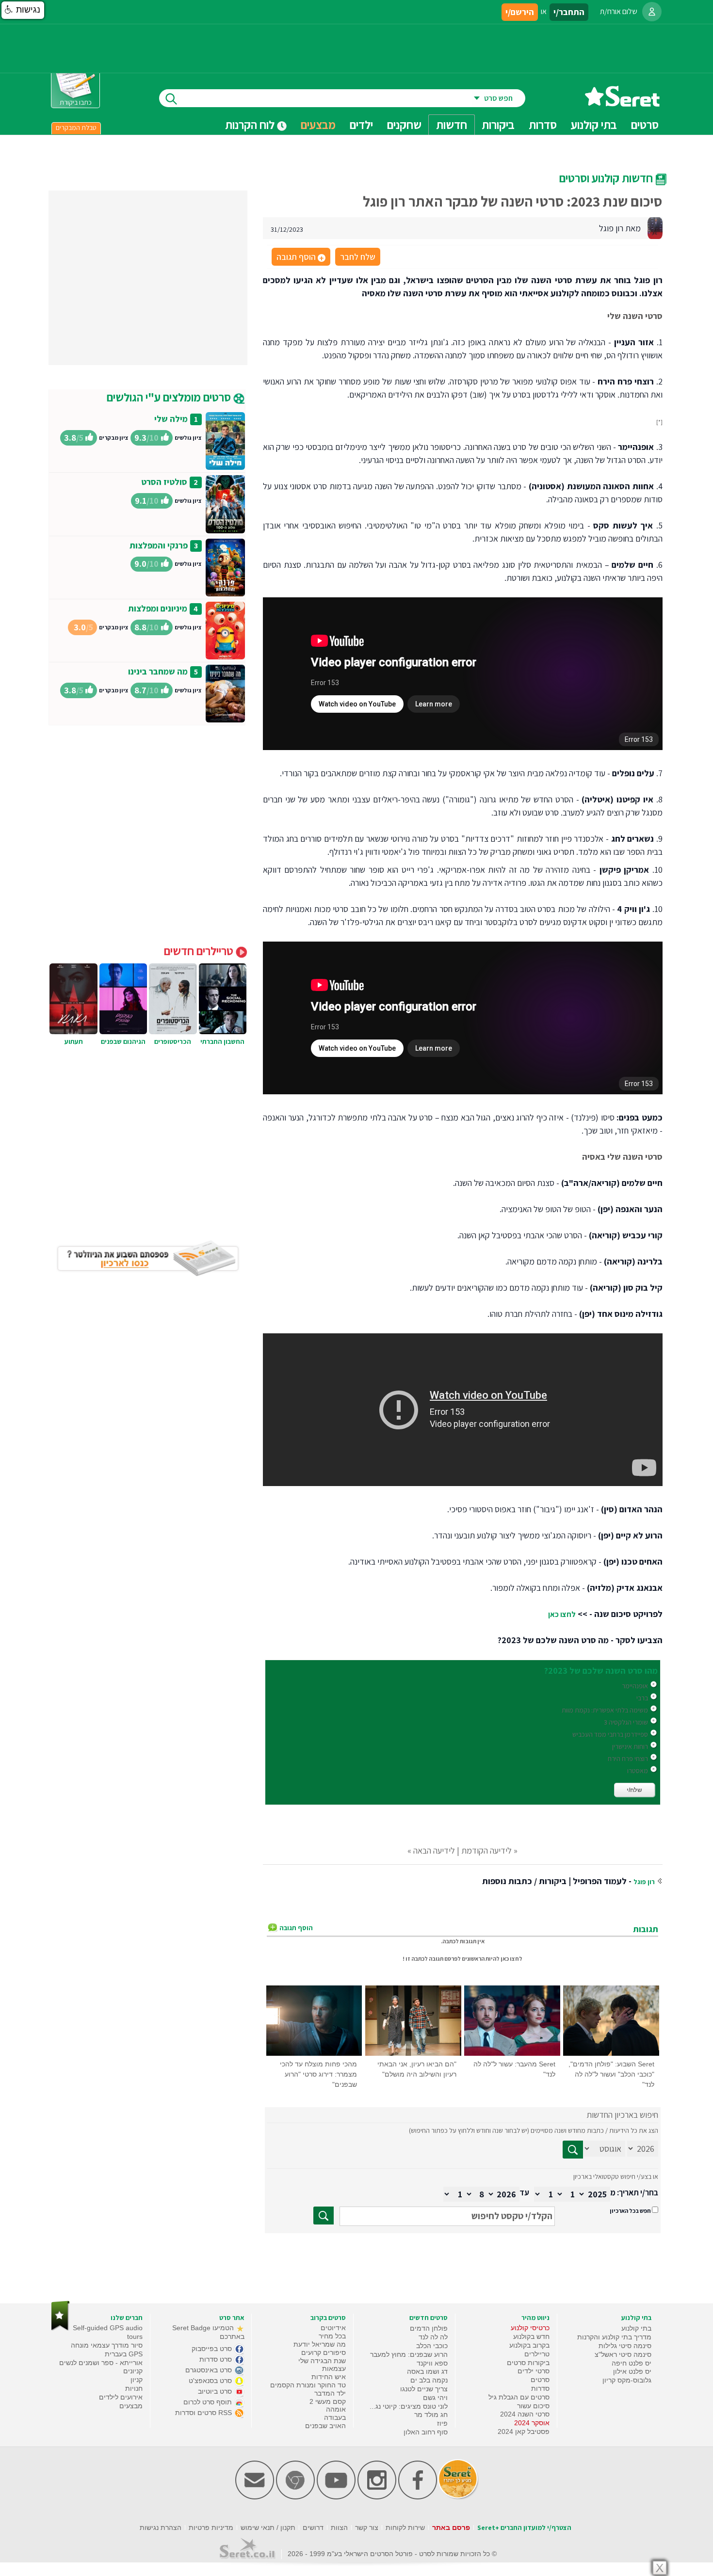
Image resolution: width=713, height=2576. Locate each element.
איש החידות (329, 2377)
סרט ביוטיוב (216, 2391)
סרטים (540, 2380)
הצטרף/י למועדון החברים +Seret (524, 2528)
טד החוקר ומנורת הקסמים (308, 2385)
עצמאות (334, 2368)
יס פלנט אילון (632, 2371)
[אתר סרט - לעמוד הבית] (60, 2328)
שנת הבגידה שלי (322, 2361)
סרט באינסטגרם (210, 2370)
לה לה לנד (433, 2337)
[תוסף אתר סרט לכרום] (295, 2497)
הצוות (339, 2528)
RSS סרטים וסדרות (204, 2413)
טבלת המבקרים (76, 128)
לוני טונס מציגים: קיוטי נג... (409, 2406)
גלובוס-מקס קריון (627, 2380)
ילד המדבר (330, 2393)
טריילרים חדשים (200, 951)
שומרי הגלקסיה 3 (626, 1722)
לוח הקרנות (251, 125)
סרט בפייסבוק (213, 2349)
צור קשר (367, 2528)
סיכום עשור (533, 2406)
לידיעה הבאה (434, 1850)
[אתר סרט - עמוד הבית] (622, 103)
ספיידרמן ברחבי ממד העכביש (610, 1734)
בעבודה (335, 2417)
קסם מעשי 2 (328, 2401)
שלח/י (634, 1790)
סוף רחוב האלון (426, 2432)
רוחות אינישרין (630, 1746)
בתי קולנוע (636, 2328)
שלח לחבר (358, 257)
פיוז (442, 2423)
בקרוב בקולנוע (529, 2345)
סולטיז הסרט (164, 482)
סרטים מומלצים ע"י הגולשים (170, 397)
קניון (137, 2380)
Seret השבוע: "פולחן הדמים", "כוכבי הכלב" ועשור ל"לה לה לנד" (611, 2074)
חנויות (134, 2388)
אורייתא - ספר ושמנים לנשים (101, 2363)
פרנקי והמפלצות (159, 545)
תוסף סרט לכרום (209, 2402)
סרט (425, 2554)
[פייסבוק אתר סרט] (418, 2497)
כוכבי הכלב (432, 2346)
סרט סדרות (217, 2359)
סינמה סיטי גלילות (625, 2346)
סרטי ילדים (534, 2371)
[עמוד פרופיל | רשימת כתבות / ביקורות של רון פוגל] (655, 227)
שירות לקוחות (405, 2528)
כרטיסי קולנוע (530, 2328)
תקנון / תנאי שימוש (268, 2528)
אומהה (336, 2409)
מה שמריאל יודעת (320, 2344)
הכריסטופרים (173, 1041)
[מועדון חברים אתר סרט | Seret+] (255, 2497)
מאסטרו (638, 1771)
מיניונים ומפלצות (158, 608)
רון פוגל (644, 1882)
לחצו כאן (562, 1614)
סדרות (540, 2388)
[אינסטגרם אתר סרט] (377, 2497)
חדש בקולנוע (531, 2336)
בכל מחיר (332, 2336)
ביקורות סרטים (528, 2363)
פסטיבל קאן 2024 (524, 2432)
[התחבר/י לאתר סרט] (652, 12)
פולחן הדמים (429, 2328)
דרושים (313, 2528)
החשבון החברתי (222, 1041)
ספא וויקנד (432, 2363)
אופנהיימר (635, 1686)
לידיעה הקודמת (486, 1850)
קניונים (133, 2371)
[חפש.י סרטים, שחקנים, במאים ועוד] (169, 98)
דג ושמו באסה (427, 2371)
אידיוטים (333, 2328)
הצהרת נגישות (161, 2528)
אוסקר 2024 (532, 2423)
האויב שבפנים (325, 2426)
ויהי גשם (435, 2398)
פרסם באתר (451, 2528)
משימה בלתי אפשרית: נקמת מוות (605, 1710)
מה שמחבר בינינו (158, 671)
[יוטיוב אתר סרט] (336, 2497)
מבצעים (318, 125)
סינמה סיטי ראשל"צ (623, 2354)
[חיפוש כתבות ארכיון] (573, 2150)
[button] (23, 10)
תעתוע (74, 1041)
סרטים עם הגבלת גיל (519, 2397)
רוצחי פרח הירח (628, 1759)
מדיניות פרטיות (211, 2528)
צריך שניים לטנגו (424, 2389)
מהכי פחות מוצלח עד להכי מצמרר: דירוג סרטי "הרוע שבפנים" (318, 2074)
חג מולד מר (431, 2415)
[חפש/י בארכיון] (324, 2216)
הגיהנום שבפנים (123, 1041)
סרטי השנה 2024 (525, 2414)
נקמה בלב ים (429, 2380)
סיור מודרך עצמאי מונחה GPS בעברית (107, 2350)
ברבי (642, 1698)
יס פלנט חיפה (632, 2363)
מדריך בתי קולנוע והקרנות (614, 2337)
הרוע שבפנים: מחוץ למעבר (409, 2354)
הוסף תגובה (300, 257)
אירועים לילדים (121, 2397)
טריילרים (537, 2354)
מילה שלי (171, 419)
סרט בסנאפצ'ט (211, 2381)
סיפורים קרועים (324, 2352)
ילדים (361, 125)
